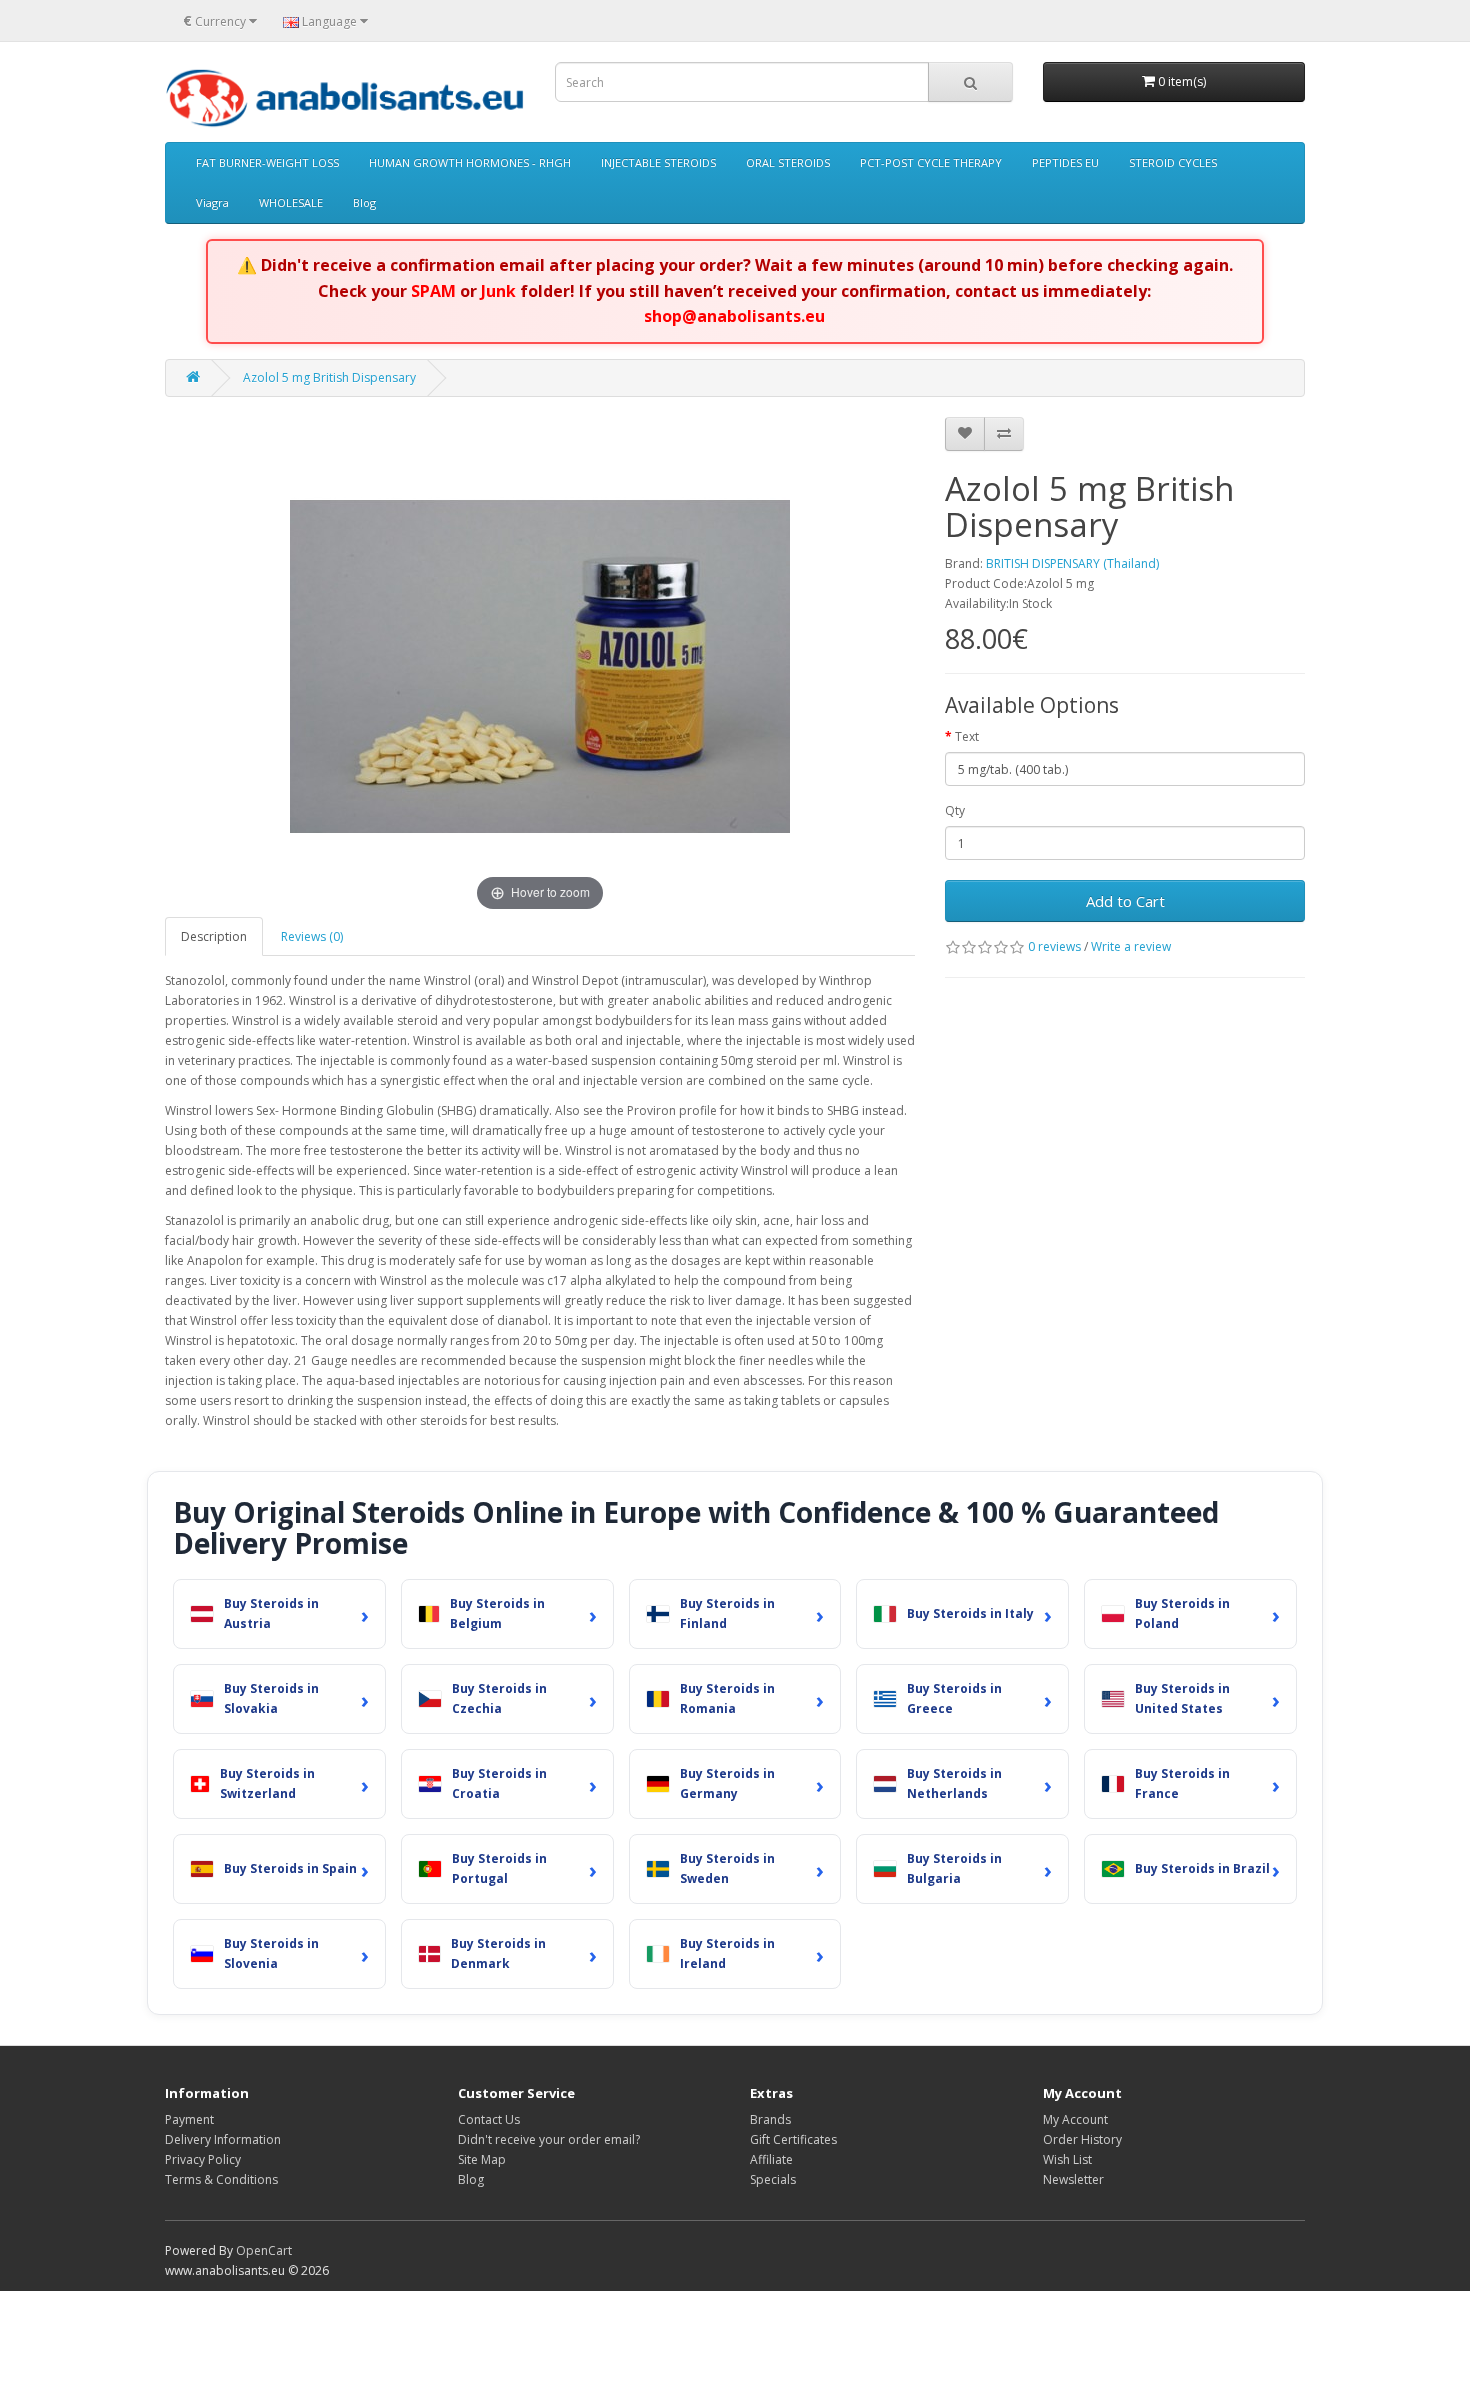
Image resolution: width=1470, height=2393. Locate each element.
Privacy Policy (203, 2159)
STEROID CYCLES (1173, 162)
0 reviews (1054, 946)
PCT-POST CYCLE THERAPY (931, 162)
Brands (770, 2119)
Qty (955, 810)
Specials (773, 2179)
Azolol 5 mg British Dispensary (329, 377)
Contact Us (489, 2119)
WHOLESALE (291, 202)
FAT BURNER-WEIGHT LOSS (267, 162)
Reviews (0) (312, 936)
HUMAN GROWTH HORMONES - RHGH (470, 162)
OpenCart (264, 2250)
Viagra (212, 202)
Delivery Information (223, 2139)
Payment (189, 2119)
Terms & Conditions (221, 2179)
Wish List (1067, 2159)
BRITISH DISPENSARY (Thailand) (1072, 563)
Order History (1082, 2139)
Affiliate (771, 2159)
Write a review (1131, 946)
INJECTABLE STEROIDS (658, 162)
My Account (1075, 2119)
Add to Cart (1125, 901)
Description (214, 936)
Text (967, 736)
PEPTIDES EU (1065, 162)
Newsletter (1073, 2179)
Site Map (482, 2159)
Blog (364, 202)
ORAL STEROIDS (788, 162)
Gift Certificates (793, 2139)
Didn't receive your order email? (549, 2139)
